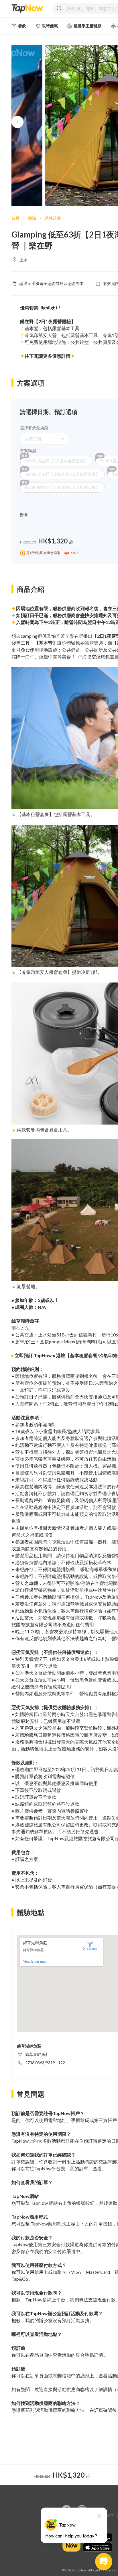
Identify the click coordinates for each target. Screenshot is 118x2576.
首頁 (15, 218)
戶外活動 (53, 218)
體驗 (32, 218)
